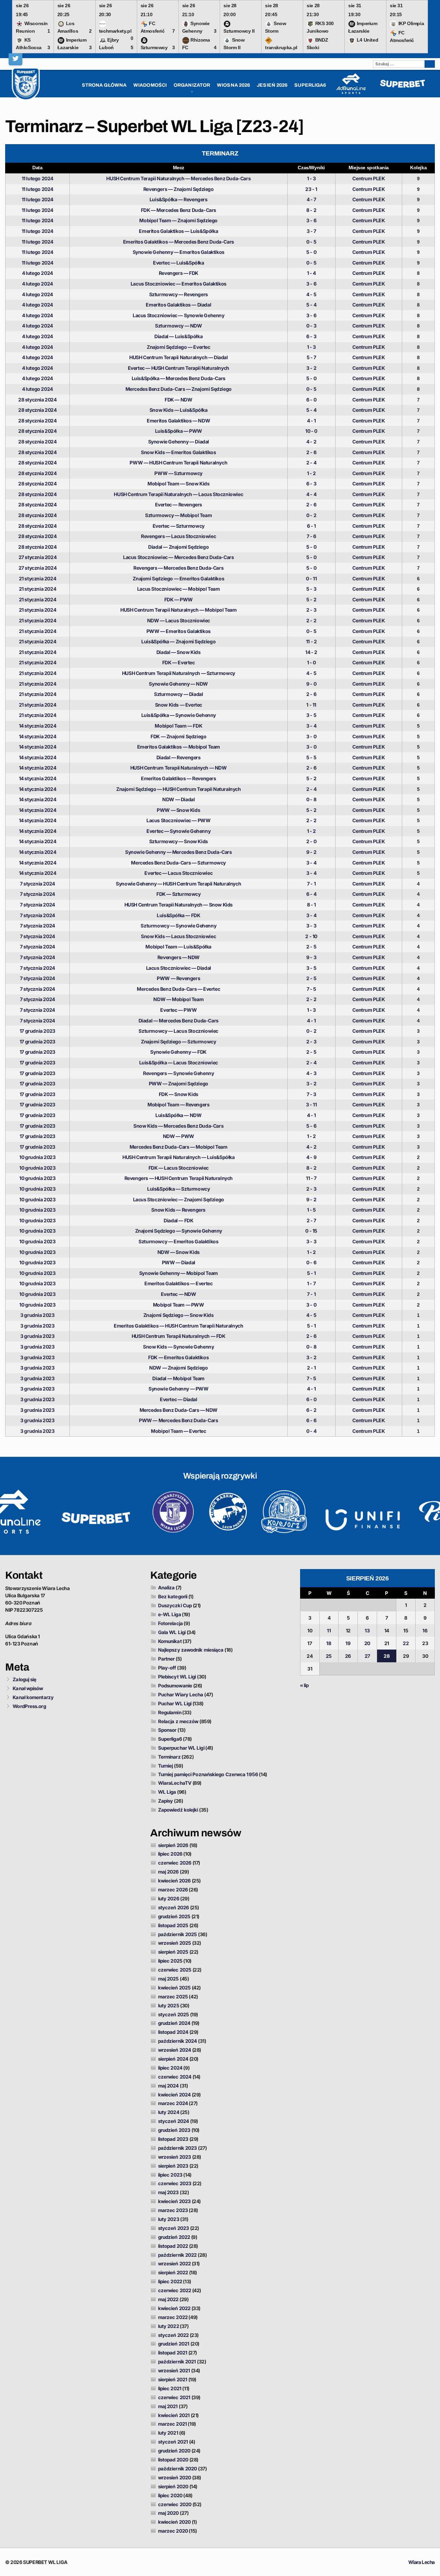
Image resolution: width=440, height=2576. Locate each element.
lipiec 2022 (170, 2281)
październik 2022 (178, 2255)
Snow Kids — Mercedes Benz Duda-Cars (178, 1126)
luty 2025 (169, 2005)
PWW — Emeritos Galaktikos (179, 631)
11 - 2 (311, 641)
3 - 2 (311, 368)
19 (348, 1643)
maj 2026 (169, 1872)
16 (425, 1630)
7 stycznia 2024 (37, 884)
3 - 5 (311, 715)
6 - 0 (311, 400)
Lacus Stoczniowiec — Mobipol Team (179, 589)
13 (367, 1630)
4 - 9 (311, 1157)
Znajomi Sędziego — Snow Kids (179, 1315)
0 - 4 (311, 1431)
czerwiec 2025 (175, 1970)
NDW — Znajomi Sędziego (178, 1368)
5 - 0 (311, 252)
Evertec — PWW (178, 1010)
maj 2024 (169, 2086)
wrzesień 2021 (174, 2370)
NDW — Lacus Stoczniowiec (179, 620)
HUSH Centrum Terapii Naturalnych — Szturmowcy (179, 673)
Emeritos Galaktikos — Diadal (178, 305)
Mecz (179, 168)
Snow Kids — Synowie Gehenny (178, 1347)
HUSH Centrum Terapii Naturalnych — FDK (179, 1336)
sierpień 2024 (173, 2059)
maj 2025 (169, 1979)
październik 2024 (178, 2041)
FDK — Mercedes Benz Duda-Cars (179, 210)
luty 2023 (169, 2219)
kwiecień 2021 (174, 2415)
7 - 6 (311, 536)
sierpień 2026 (173, 1845)
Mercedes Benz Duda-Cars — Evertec (178, 989)
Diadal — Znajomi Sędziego (178, 547)
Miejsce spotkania (369, 168)
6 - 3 (311, 336)
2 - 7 (311, 1220)
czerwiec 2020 (175, 2504)
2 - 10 (311, 936)
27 (367, 1656)
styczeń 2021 (173, 2442)
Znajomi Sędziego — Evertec (179, 347)
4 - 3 (311, 1073)
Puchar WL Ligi (175, 1703)
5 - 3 (311, 589)
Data (37, 168)
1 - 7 (311, 1283)
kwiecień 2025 (174, 1988)
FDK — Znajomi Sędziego (178, 736)
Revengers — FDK (179, 273)
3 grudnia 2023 (37, 1315)
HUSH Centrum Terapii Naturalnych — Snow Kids (179, 905)
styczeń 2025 (174, 2014)
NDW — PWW (179, 1136)
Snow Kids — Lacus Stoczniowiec (178, 936)
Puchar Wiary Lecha (181, 1694)
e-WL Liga (170, 1614)
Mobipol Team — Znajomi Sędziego (178, 220)
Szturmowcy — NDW (179, 326)
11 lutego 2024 (37, 178)
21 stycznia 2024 (38, 578)
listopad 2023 (173, 2139)
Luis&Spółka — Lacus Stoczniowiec (179, 1062)
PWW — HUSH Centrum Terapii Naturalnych (178, 463)
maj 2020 (169, 2513)
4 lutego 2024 (37, 273)
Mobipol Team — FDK (178, 726)
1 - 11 (311, 705)
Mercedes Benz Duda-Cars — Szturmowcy (178, 863)
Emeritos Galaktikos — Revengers (179, 778)
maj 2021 (168, 2406)
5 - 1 (311, 1273)
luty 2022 (169, 2326)
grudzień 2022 (174, 2237)
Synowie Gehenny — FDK (178, 1052)
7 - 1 (311, 884)
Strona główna (104, 85)
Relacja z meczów (178, 1721)
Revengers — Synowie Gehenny (178, 1073)
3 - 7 (311, 231)
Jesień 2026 (272, 85)
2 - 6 (311, 452)
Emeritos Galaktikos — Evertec (178, 1283)
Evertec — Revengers (179, 505)
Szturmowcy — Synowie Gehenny (178, 926)
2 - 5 (311, 947)
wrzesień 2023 (175, 2157)
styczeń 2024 (174, 2121)
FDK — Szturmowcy (179, 894)
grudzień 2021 (174, 2344)
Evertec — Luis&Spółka (179, 263)
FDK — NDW (178, 400)
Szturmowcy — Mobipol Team (178, 515)
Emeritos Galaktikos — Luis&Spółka (178, 231)
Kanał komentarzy (33, 1697)
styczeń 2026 (174, 1907)
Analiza (167, 1587)
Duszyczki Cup (175, 1605)
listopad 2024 (173, 2032)
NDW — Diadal (178, 799)
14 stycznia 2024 (38, 726)
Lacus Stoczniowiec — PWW (178, 820)
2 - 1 (311, 1368)
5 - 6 (311, 1126)
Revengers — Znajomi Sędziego (179, 189)
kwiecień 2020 (174, 2522)
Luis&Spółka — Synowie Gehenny (179, 715)
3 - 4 (311, 726)
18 (329, 1643)
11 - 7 (311, 1178)
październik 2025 (178, 1934)
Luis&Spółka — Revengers (179, 199)
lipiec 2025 (170, 1961)
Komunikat (170, 1641)
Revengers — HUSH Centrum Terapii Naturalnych (179, 1178)
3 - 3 (311, 926)
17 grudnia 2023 (37, 1031)
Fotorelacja (170, 1623)
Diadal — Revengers (179, 757)
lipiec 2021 (170, 2388)
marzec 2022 (173, 2317)
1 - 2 (311, 473)
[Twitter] (15, 58)
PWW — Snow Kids (178, 810)
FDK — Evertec (179, 662)
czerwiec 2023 (175, 2183)
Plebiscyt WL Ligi (177, 1677)
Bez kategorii (173, 1596)
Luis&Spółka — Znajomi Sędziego (178, 641)
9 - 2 (311, 852)
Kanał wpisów (28, 1688)
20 (367, 1643)
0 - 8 (311, 799)
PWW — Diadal (179, 1262)
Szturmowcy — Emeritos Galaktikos (178, 1241)
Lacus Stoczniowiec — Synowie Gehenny (179, 315)
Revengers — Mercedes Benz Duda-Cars (178, 568)
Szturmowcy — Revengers (179, 294)
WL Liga (167, 1792)
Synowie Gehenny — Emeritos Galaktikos (179, 252)
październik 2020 (178, 2468)
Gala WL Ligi (172, 1632)
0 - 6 (311, 1262)
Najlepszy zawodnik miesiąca (191, 1650)
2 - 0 (311, 841)
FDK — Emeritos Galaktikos (178, 1357)
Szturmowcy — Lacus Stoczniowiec (178, 1031)
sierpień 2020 (173, 2486)
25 (329, 1656)
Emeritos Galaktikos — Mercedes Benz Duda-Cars (179, 242)
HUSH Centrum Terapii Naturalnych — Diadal (179, 357)
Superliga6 (170, 1739)
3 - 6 (311, 220)
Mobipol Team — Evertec (178, 1431)
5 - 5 (311, 757)
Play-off (167, 1668)
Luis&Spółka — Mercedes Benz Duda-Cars (179, 378)
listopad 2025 (173, 1925)
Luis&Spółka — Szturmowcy (178, 1189)
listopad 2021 (173, 2353)
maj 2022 (168, 2299)
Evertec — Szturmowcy (179, 526)
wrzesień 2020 (175, 2477)
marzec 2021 (173, 2424)
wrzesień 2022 (174, 2263)
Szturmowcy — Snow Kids (179, 841)
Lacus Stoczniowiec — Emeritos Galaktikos (179, 284)
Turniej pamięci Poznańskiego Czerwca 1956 (208, 1774)
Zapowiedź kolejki (178, 1810)
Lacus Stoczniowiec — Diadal (179, 968)
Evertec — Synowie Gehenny (178, 831)
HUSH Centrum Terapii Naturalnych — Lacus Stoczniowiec (178, 494)
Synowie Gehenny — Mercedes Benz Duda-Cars (179, 852)
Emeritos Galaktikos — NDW (178, 421)
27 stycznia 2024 (38, 557)
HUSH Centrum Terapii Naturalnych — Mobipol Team (178, 610)
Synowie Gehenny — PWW (179, 1389)
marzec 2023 (173, 2210)
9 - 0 (311, 684)
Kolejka (418, 168)
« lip (305, 1685)
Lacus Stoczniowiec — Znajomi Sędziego (179, 1199)
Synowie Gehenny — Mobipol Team (179, 1273)
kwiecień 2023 (174, 2201)
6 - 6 (311, 1420)
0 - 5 (311, 242)
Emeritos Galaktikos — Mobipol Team (179, 747)
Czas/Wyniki (311, 168)
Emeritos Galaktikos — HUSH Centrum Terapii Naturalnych (178, 1326)
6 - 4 (311, 894)
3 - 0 (311, 736)
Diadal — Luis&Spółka (178, 336)
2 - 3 (311, 610)
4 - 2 (311, 442)
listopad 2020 (173, 2460)
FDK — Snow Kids (179, 1094)
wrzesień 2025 (175, 1943)
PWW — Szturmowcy (178, 473)
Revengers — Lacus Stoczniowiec (178, 536)
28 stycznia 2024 (37, 400)
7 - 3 (311, 1094)
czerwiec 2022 (175, 2290)
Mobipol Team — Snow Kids (178, 484)
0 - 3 (311, 326)
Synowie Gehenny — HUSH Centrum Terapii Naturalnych (178, 884)
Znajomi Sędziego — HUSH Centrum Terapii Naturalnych (179, 789)
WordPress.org (29, 1706)
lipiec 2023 (170, 2175)
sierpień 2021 (173, 2379)
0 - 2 (311, 515)
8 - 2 (311, 210)
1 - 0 (311, 662)
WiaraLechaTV (175, 1783)
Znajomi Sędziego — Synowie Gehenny (179, 1231)
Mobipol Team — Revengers (178, 1104)
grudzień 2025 (174, 1916)
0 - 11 (311, 578)
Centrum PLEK (368, 178)
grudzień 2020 (174, 2451)
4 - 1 (311, 421)
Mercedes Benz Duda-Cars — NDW (179, 1410)
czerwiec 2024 (175, 2077)
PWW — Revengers (178, 978)
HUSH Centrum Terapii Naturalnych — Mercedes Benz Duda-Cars (178, 178)
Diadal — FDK (178, 1220)
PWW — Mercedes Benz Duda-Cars (178, 1420)
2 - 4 (311, 463)
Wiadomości (150, 85)
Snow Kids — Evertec (179, 705)
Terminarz (169, 1757)
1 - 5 (311, 1210)
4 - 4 (311, 494)
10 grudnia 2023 (37, 1157)
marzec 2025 (173, 1997)
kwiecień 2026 (174, 1881)
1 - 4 (311, 273)
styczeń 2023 (174, 2228)
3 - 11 (311, 1104)
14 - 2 (311, 652)
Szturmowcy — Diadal (178, 694)
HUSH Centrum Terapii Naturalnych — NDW (179, 768)
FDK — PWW (179, 599)
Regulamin (170, 1712)
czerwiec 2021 (174, 2397)
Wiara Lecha (422, 2562)
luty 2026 (169, 1898)
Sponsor (167, 1730)
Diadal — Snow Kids (179, 652)
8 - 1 (311, 905)
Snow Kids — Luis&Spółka (179, 410)
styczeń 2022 (173, 2335)
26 (348, 1656)
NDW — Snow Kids (179, 1252)
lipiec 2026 (170, 1854)
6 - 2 (311, 1410)
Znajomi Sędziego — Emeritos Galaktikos (178, 578)
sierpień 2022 (173, 2272)
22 (406, 1643)
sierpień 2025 (173, 1952)
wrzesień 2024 (175, 2050)
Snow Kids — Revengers (178, 1210)
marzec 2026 (173, 1890)
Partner (167, 1659)
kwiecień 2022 (174, 2308)
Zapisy (166, 1801)
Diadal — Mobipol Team (178, 1378)
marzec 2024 (173, 2103)
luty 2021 (168, 2433)
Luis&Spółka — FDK (178, 915)
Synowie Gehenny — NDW (178, 684)
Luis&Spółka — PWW (179, 431)
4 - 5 (311, 294)
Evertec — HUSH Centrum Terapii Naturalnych (179, 368)
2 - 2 (311, 620)
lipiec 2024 (170, 2068)
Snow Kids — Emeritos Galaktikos (179, 452)
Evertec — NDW (179, 1294)
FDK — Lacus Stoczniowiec (179, 1168)
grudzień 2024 (174, 2023)
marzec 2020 (173, 2531)
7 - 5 (311, 989)
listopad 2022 (173, 2246)
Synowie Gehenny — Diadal (179, 442)
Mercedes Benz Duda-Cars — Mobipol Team (179, 1147)
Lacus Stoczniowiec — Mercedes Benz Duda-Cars (178, 557)
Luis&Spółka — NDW (178, 1115)
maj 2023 (169, 2192)
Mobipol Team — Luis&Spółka (178, 947)
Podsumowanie (175, 1686)
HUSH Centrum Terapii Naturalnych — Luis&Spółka (179, 1157)
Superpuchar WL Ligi (181, 1748)
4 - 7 (311, 199)
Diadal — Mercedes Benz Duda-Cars (179, 1021)
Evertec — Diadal (179, 1399)
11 (329, 1630)
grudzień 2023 (174, 2130)
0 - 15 (311, 1231)
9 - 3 (311, 957)
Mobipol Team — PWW (179, 1305)
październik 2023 (178, 2148)
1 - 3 (311, 178)
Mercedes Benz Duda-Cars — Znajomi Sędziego (179, 389)
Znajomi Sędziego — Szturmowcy (178, 1042)
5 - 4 (311, 305)
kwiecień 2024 (174, 2095)
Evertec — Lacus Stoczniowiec (178, 873)
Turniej (166, 1766)
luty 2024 (169, 2112)
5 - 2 (311, 599)
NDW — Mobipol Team (178, 999)
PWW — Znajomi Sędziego (179, 1083)
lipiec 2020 (170, 2495)
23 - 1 (311, 189)
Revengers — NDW (179, 957)
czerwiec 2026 (175, 1863)
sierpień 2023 (173, 2166)
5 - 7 (311, 357)
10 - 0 (311, 431)
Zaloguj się (25, 1679)
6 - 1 (311, 526)
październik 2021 (177, 2362)
